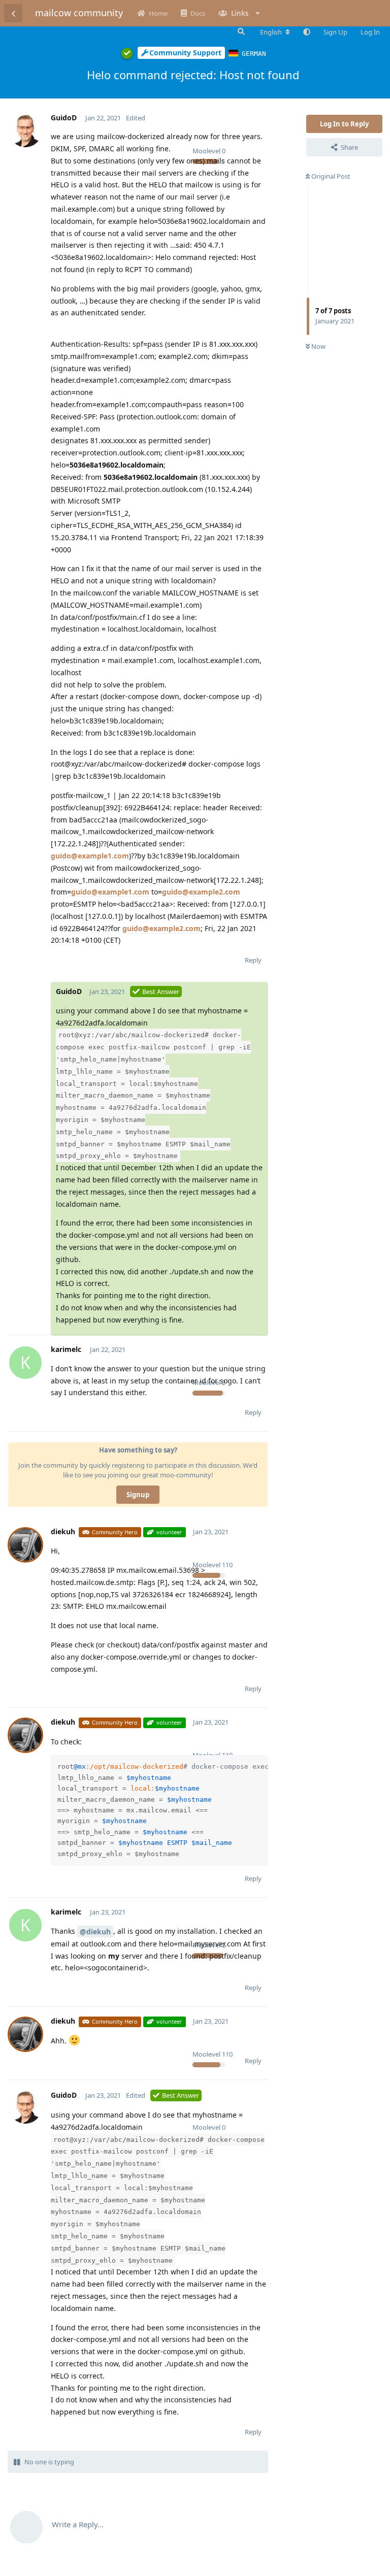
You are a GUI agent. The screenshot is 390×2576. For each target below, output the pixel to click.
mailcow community (79, 13)
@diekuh (95, 1931)
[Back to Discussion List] (13, 13)
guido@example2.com (201, 892)
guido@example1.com (90, 856)
